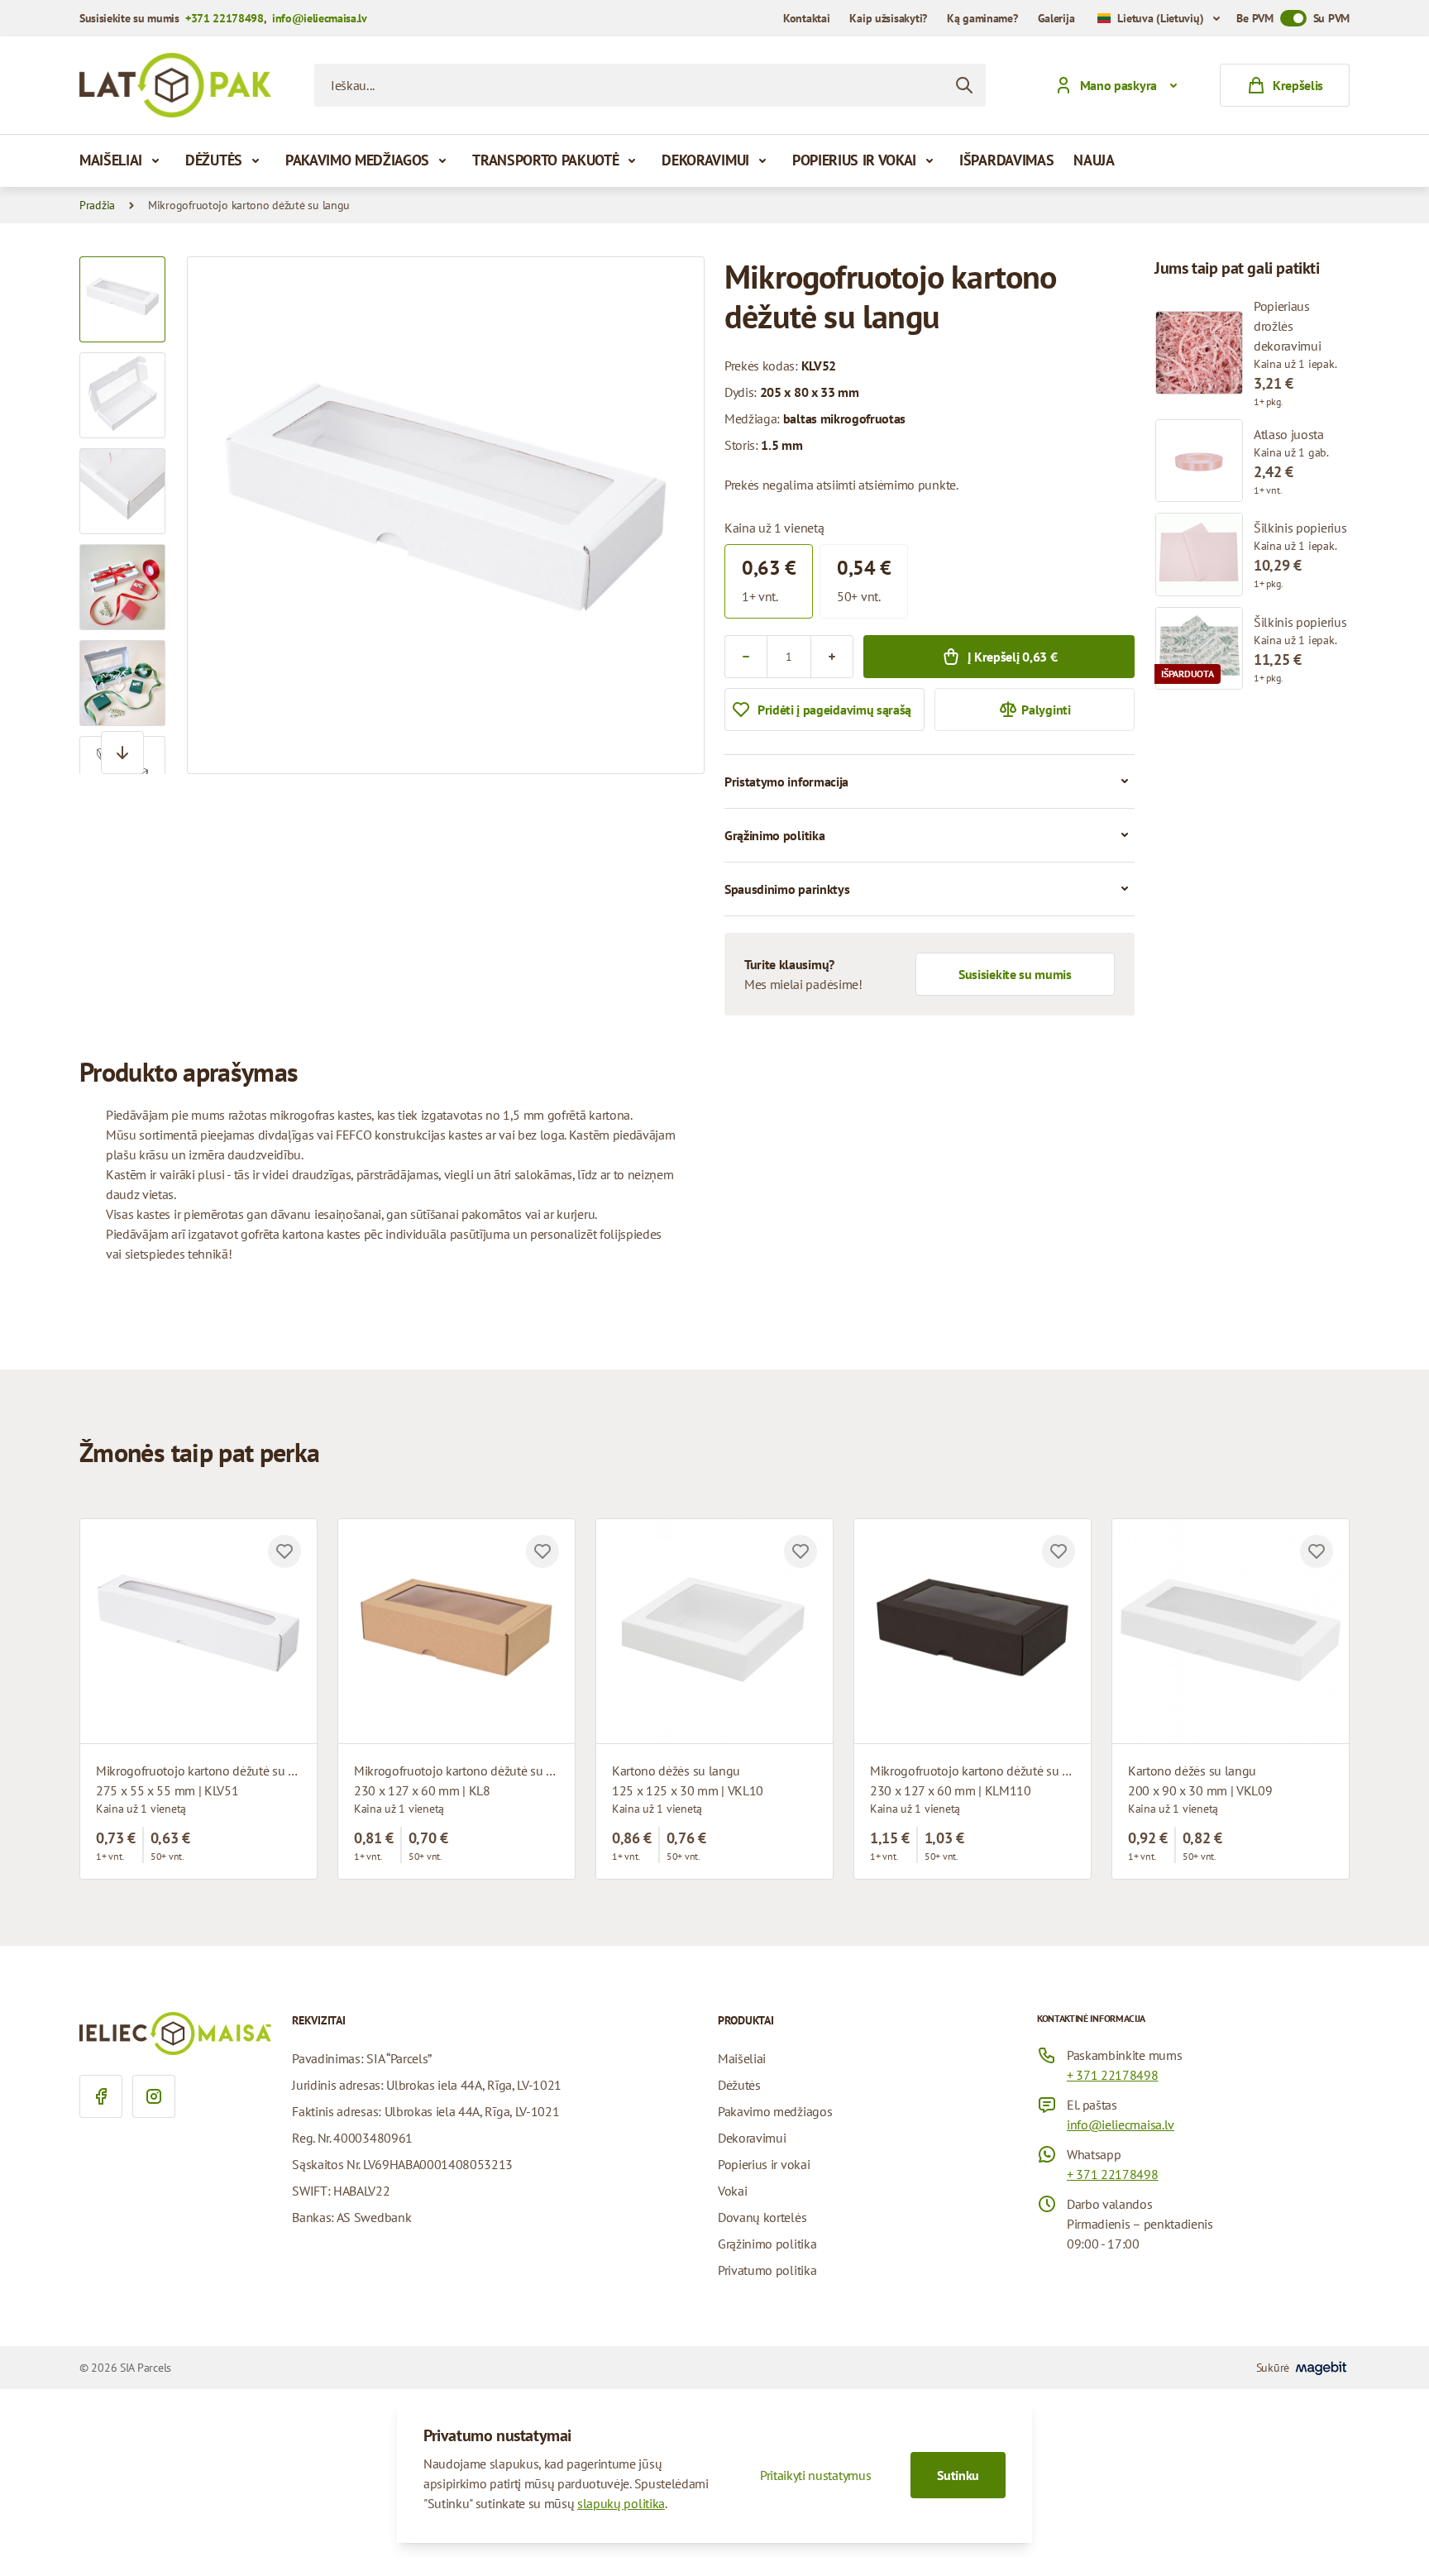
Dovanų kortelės (762, 2217)
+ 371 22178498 (1113, 2075)
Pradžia (97, 205)
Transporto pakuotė (545, 160)
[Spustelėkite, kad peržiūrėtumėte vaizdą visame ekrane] (446, 515)
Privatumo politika (767, 2270)
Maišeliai (111, 160)
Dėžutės (214, 160)
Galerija (1056, 18)
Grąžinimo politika (767, 2244)
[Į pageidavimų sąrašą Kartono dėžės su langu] (801, 1551)
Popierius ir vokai (854, 160)
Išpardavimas (1006, 160)
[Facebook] (101, 2096)
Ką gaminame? (982, 18)
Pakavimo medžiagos (357, 160)
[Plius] (832, 657)
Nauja (1094, 160)
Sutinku (958, 2475)
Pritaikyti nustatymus (815, 2475)
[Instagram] (154, 2096)
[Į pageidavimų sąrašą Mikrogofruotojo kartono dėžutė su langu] (284, 1551)
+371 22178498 (225, 18)
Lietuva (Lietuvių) (1160, 18)
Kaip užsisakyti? (888, 18)
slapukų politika (621, 2503)
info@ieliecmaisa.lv (320, 18)
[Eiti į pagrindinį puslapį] (175, 85)
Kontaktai (806, 18)
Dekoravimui (705, 160)
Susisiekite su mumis (1015, 974)
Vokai (732, 2191)
